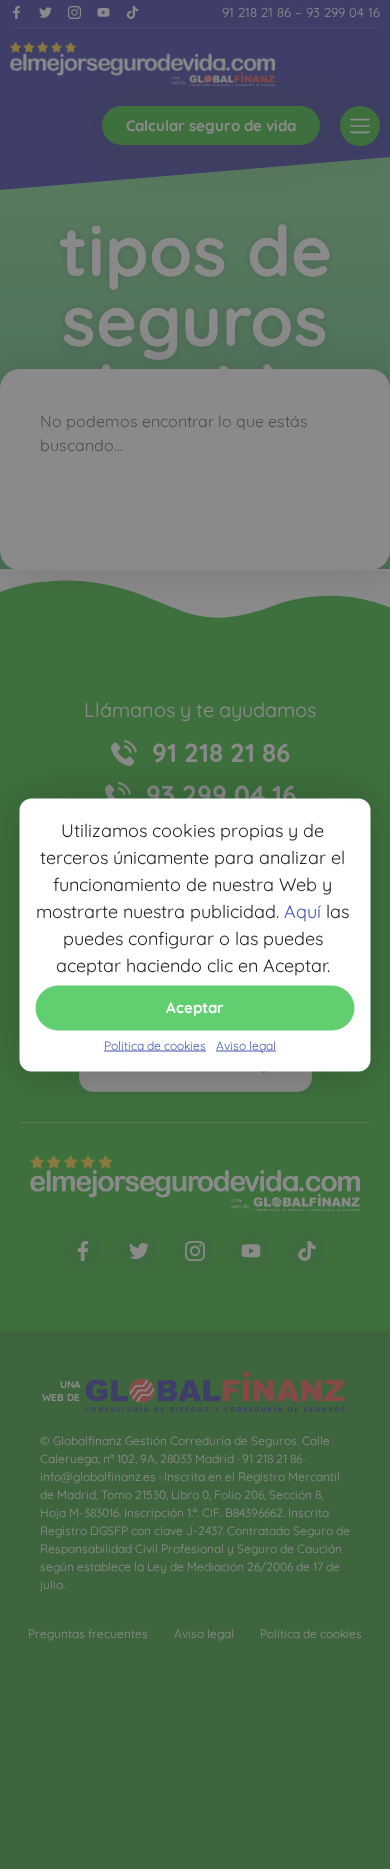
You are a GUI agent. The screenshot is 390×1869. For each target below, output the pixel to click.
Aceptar (195, 1007)
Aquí (302, 910)
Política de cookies (155, 1044)
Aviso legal (246, 1044)
